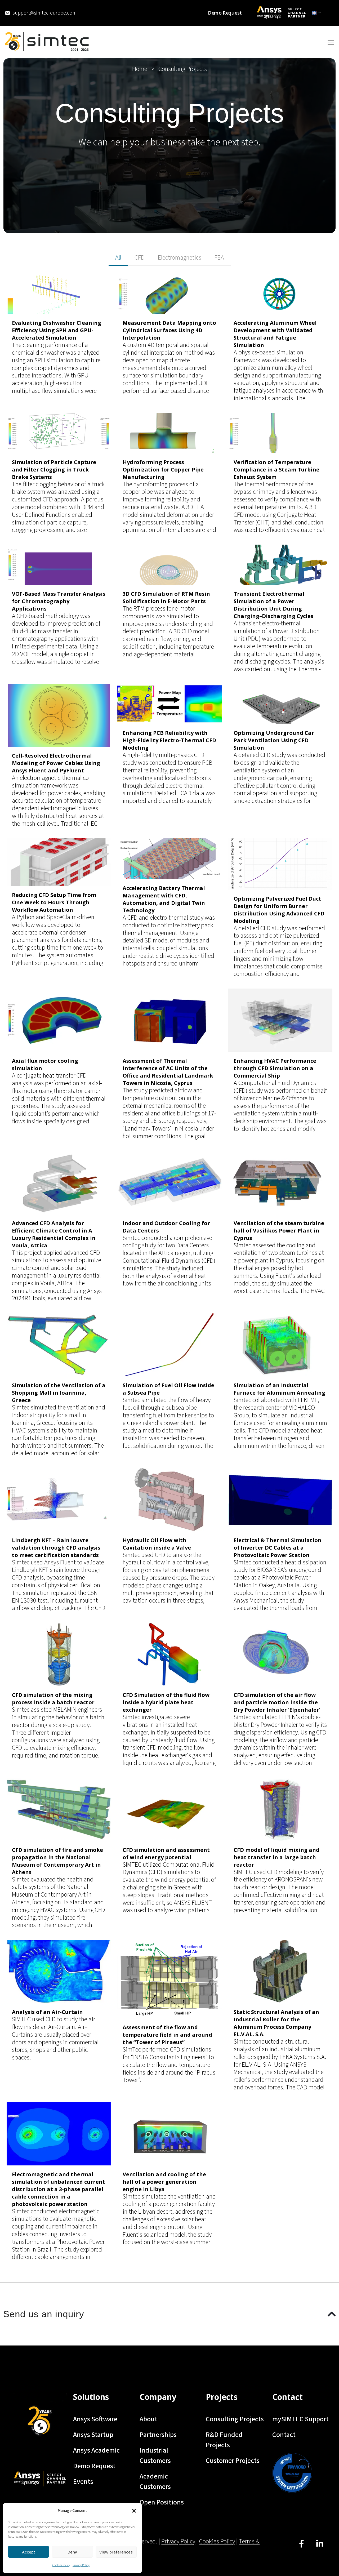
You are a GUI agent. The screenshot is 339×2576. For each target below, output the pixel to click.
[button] (134, 2511)
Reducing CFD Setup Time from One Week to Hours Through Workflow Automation (54, 902)
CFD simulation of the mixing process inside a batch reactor (53, 1699)
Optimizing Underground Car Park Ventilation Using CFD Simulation (274, 740)
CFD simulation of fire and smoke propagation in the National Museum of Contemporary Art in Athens (57, 1861)
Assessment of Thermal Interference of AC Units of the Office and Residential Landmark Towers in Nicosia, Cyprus (168, 1072)
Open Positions (162, 2502)
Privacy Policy (81, 2565)
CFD (140, 258)
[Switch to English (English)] (316, 13)
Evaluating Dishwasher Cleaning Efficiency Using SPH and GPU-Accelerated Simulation (57, 330)
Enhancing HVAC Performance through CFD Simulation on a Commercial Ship (275, 1068)
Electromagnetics (180, 258)
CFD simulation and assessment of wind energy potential (166, 1854)
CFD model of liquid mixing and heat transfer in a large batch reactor (276, 1857)
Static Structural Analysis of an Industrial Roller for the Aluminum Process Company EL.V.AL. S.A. (276, 2023)
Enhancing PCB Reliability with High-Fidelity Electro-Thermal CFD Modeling (169, 740)
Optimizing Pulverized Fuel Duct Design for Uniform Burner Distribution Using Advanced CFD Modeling (279, 910)
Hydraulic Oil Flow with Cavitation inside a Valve (157, 1544)
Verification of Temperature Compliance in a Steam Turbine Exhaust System (276, 470)
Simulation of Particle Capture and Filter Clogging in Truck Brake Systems (54, 470)
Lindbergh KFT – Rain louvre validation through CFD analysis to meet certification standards (56, 1548)
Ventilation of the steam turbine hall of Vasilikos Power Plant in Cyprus (279, 1231)
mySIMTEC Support (300, 2419)
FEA (219, 258)
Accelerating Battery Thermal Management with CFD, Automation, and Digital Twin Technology (164, 899)
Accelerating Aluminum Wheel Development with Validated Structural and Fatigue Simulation (275, 334)
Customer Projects (233, 2461)
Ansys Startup (93, 2435)
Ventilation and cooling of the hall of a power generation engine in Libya (164, 2182)
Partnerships (158, 2435)
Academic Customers (155, 2481)
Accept (29, 2552)
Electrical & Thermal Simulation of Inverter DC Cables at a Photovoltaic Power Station (278, 1548)
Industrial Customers (155, 2455)
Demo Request (94, 2466)
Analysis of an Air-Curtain (47, 2012)
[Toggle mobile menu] (331, 42)
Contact (284, 2435)
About (148, 2419)
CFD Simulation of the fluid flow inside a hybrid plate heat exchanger (166, 1702)
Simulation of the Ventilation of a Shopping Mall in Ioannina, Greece (59, 1393)
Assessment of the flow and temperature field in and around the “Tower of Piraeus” (167, 2035)
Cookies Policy (61, 2565)
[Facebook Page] (302, 2548)
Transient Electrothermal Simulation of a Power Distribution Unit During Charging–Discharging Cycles (273, 605)
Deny (72, 2552)
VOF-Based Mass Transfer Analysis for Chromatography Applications (59, 601)
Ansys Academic (96, 2450)
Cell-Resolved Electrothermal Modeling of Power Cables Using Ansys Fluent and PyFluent (56, 763)
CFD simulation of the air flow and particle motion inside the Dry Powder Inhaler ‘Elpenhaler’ (277, 1702)
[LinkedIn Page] (320, 2548)
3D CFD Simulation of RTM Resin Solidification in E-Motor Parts (166, 597)
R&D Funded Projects (224, 2440)
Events (83, 2482)
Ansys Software (95, 2419)
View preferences (116, 2552)
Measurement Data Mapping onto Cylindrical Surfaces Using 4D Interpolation (169, 330)
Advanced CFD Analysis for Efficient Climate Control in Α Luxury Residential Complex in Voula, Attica (54, 1234)
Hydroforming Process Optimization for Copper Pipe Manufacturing (163, 470)
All (118, 258)
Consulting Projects (235, 2419)
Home (140, 69)
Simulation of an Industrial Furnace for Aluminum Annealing (279, 1389)
